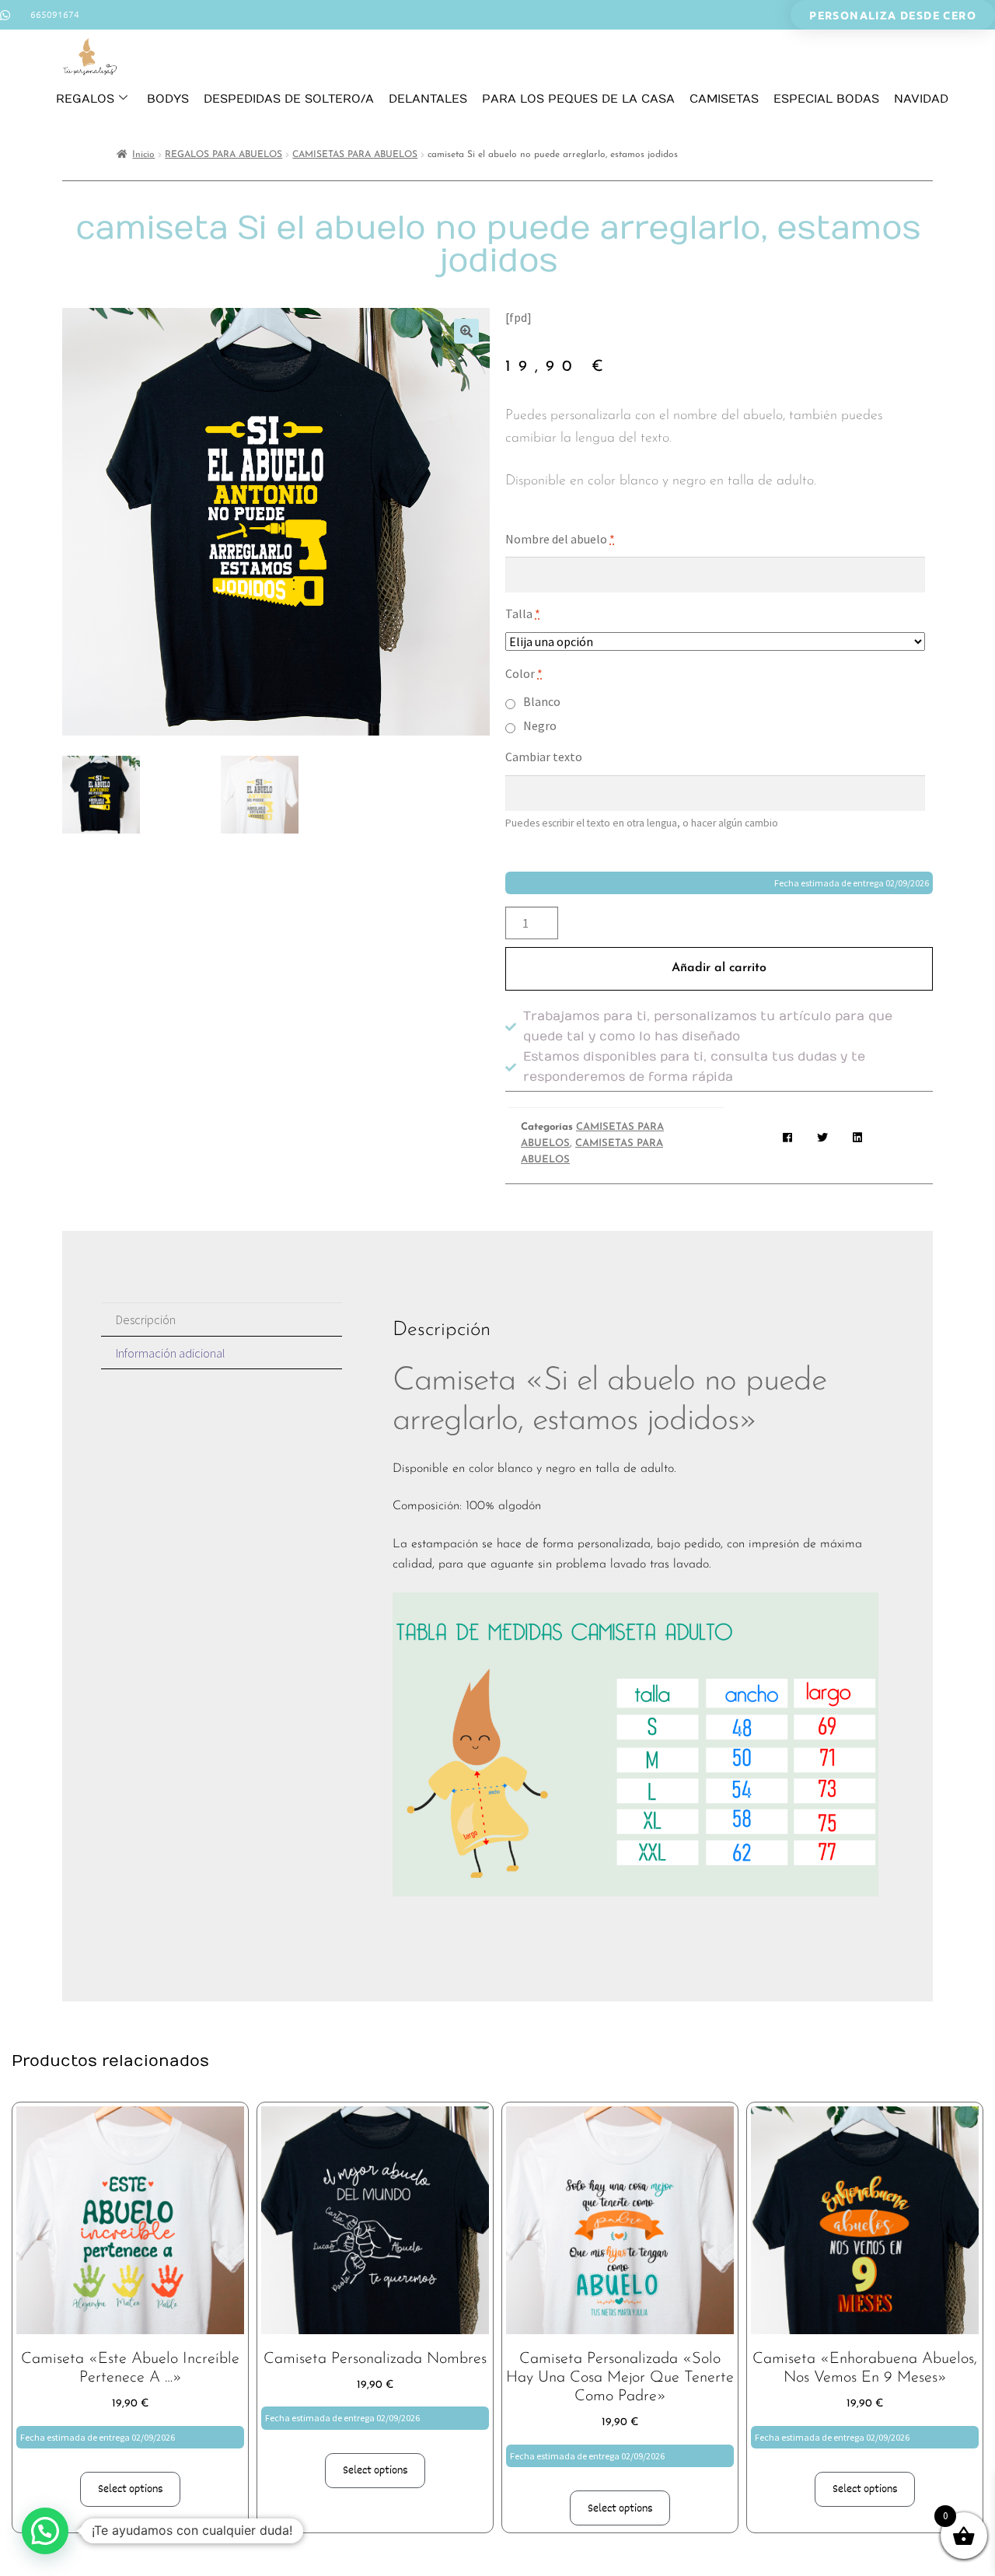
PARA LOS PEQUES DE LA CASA (578, 99)
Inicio (143, 155)
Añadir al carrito (719, 968)
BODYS (168, 99)
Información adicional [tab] (171, 1353)
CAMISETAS (724, 99)
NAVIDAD (921, 99)
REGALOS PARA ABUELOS (223, 155)
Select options (131, 2489)
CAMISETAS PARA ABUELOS (355, 155)
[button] (466, 331)
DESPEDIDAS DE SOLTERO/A (289, 99)
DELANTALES (428, 99)
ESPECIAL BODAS (826, 99)
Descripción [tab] (146, 1319)
